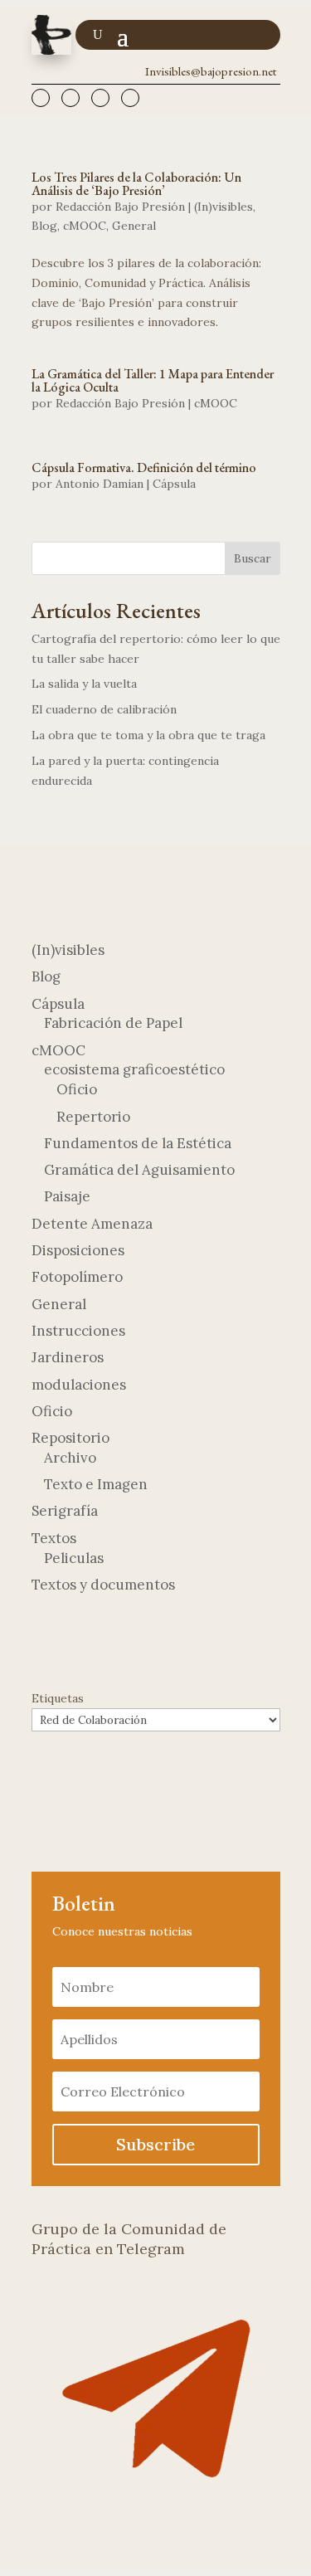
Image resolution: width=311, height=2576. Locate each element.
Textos (54, 1538)
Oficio (77, 1089)
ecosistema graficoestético (134, 1069)
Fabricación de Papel (113, 1023)
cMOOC (85, 226)
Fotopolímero (77, 1277)
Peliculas (74, 1558)
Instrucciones (78, 1331)
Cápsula (174, 484)
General (134, 226)
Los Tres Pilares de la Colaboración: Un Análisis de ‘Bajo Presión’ (136, 184)
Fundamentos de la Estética (138, 1143)
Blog (44, 226)
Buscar (253, 558)
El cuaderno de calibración (104, 709)
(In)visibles (224, 207)
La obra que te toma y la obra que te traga (148, 735)
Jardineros (68, 1357)
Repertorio (93, 1117)
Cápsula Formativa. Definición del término (144, 467)
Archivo (70, 1458)
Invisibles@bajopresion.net (211, 71)
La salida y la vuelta (84, 684)
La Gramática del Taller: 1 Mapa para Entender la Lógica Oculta (153, 380)
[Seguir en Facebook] (41, 98)
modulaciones (79, 1385)
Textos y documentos (103, 1585)
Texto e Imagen (96, 1484)
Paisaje (67, 1196)
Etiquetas (58, 1698)
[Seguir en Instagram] (130, 98)
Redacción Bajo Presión (120, 207)
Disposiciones (78, 1250)
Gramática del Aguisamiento (139, 1170)
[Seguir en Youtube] (100, 98)
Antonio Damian (100, 484)
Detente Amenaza (92, 1224)
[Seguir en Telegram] (70, 98)
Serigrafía (65, 1511)
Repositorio (70, 1438)
